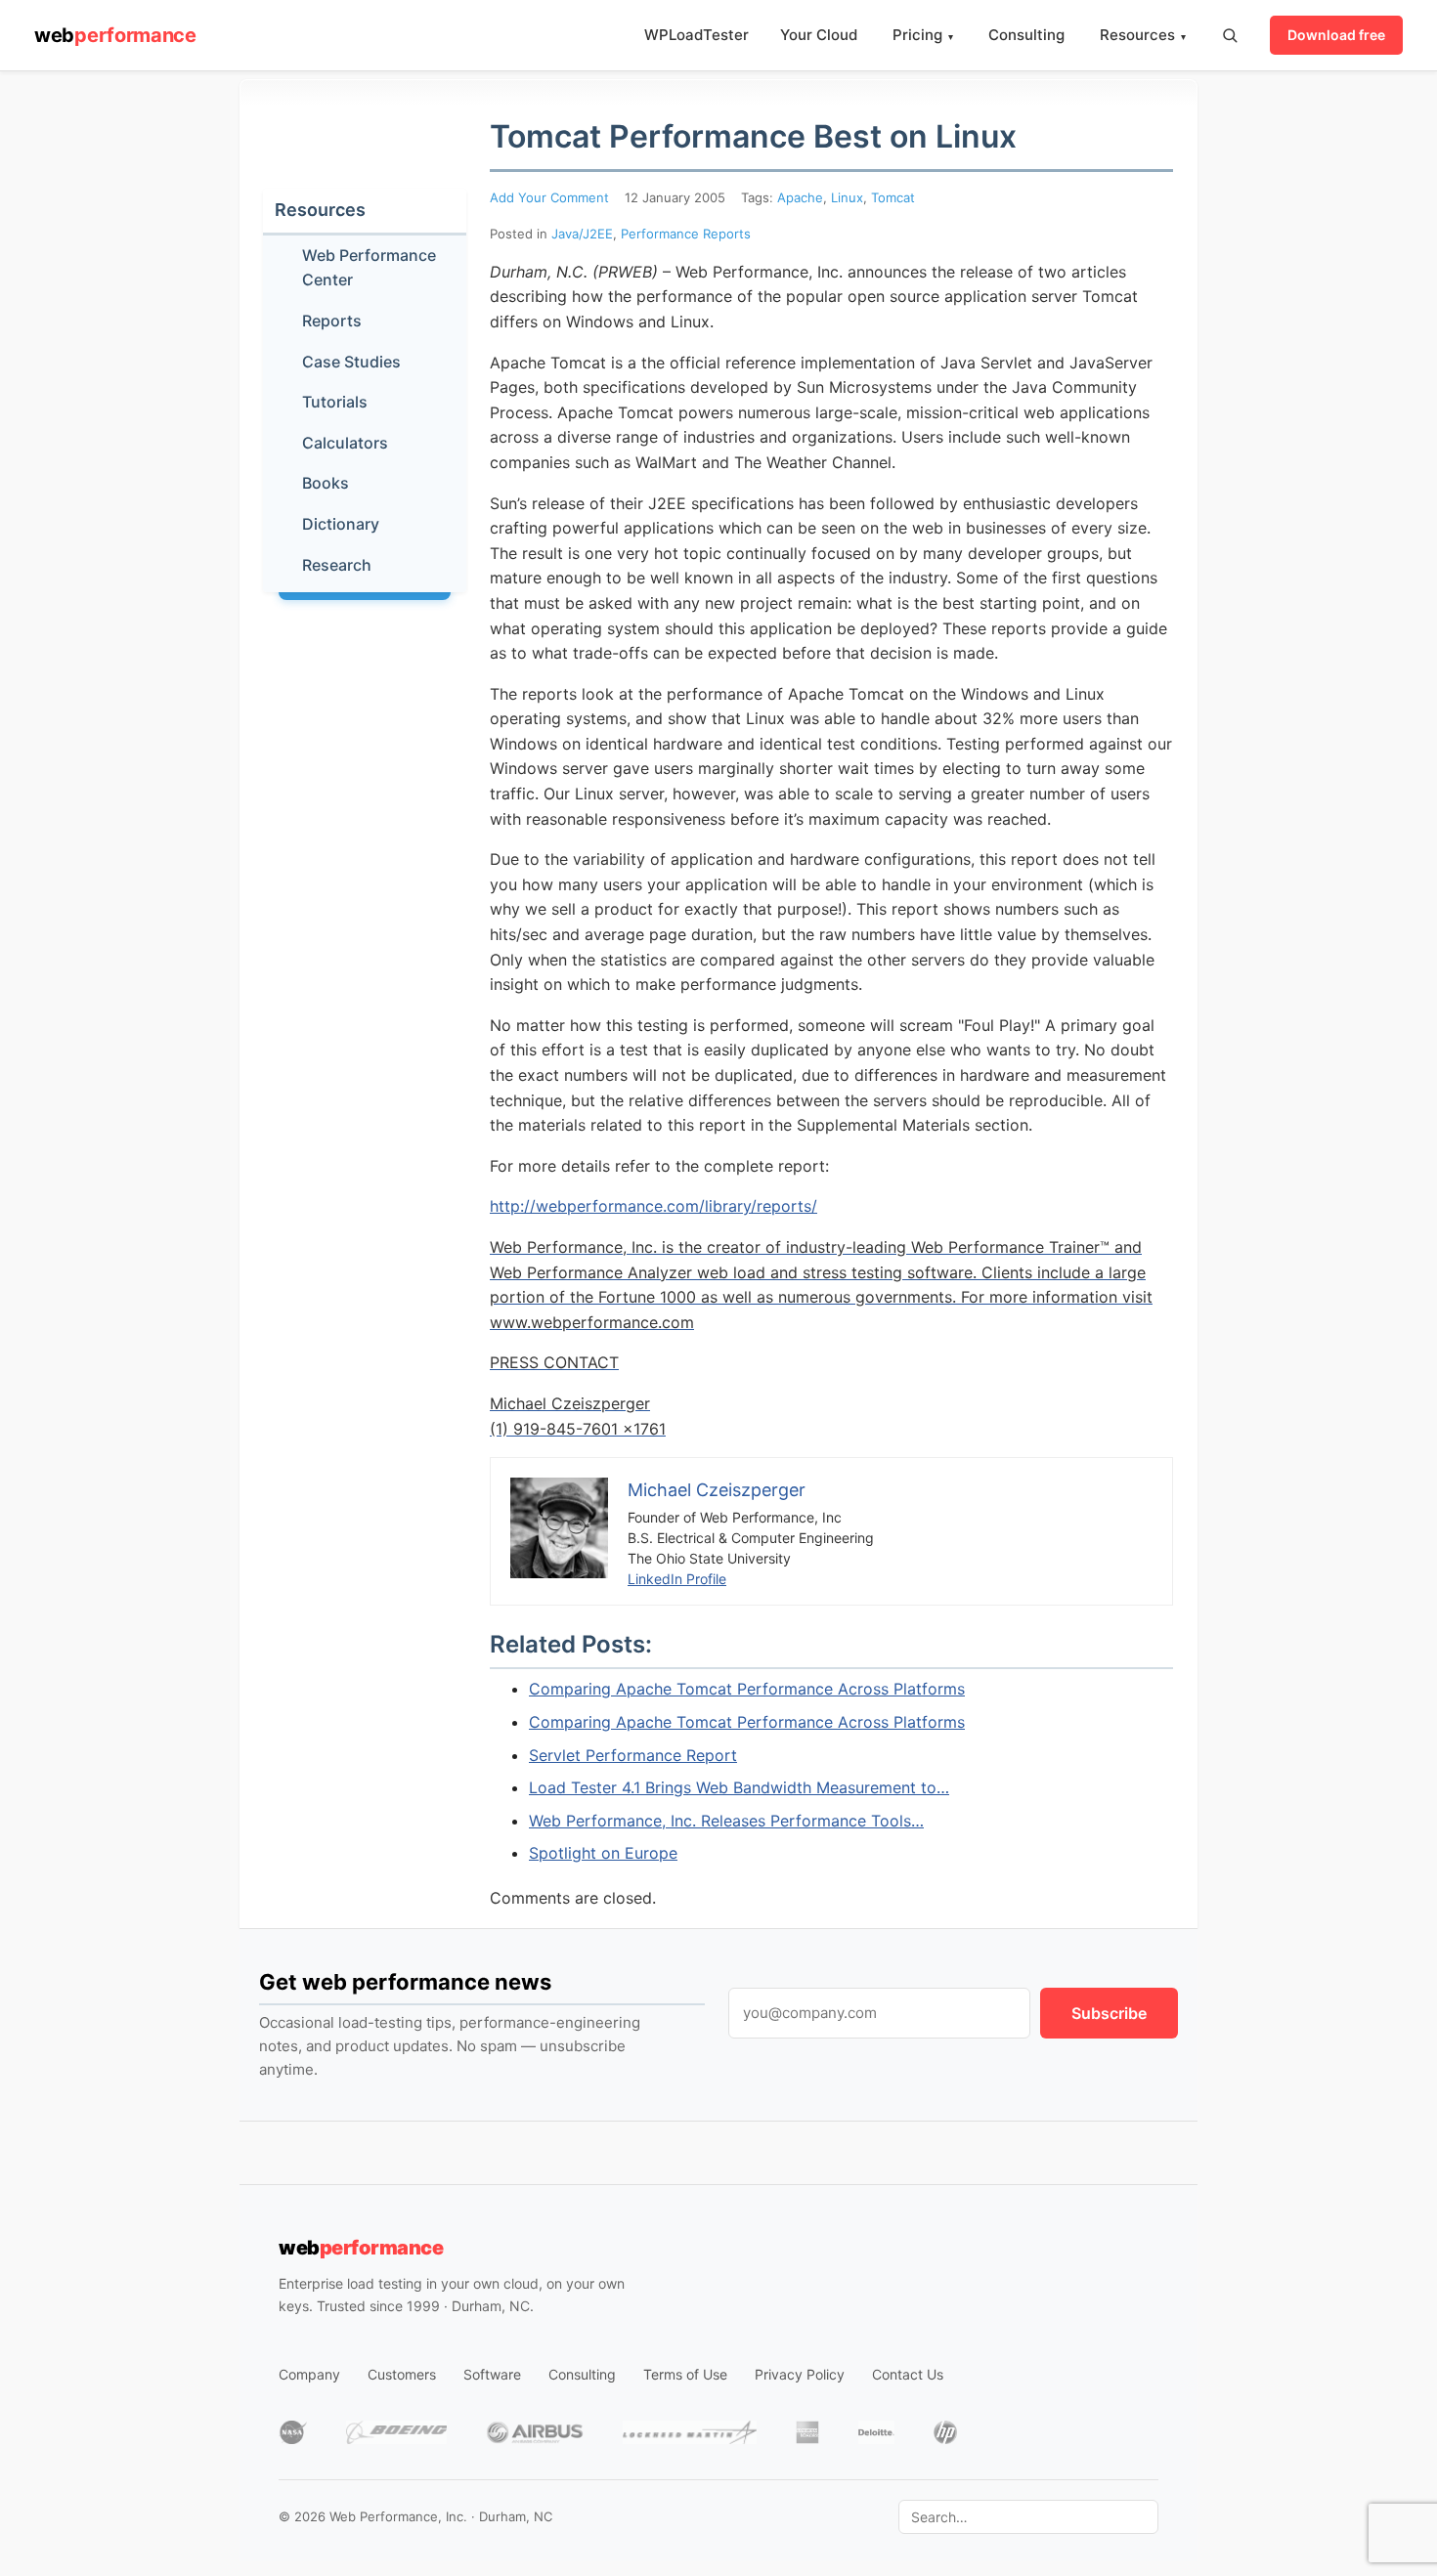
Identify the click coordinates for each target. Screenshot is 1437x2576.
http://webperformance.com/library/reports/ (653, 1206)
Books (326, 483)
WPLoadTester (697, 35)
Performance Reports (686, 234)
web (115, 35)
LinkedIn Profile (677, 1579)
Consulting (1026, 35)
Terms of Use (685, 2374)
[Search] (1230, 35)
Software (492, 2374)
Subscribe (1109, 2013)
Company (309, 2374)
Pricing (923, 35)
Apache (800, 197)
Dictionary (341, 524)
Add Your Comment (549, 197)
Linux (847, 197)
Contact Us (908, 2374)
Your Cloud (819, 35)
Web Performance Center (369, 268)
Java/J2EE (582, 234)
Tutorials (335, 402)
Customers (402, 2374)
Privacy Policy (800, 2374)
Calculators (345, 443)
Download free (1336, 35)
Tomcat (893, 197)
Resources (1143, 35)
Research (337, 565)
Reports (332, 321)
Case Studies (351, 362)
